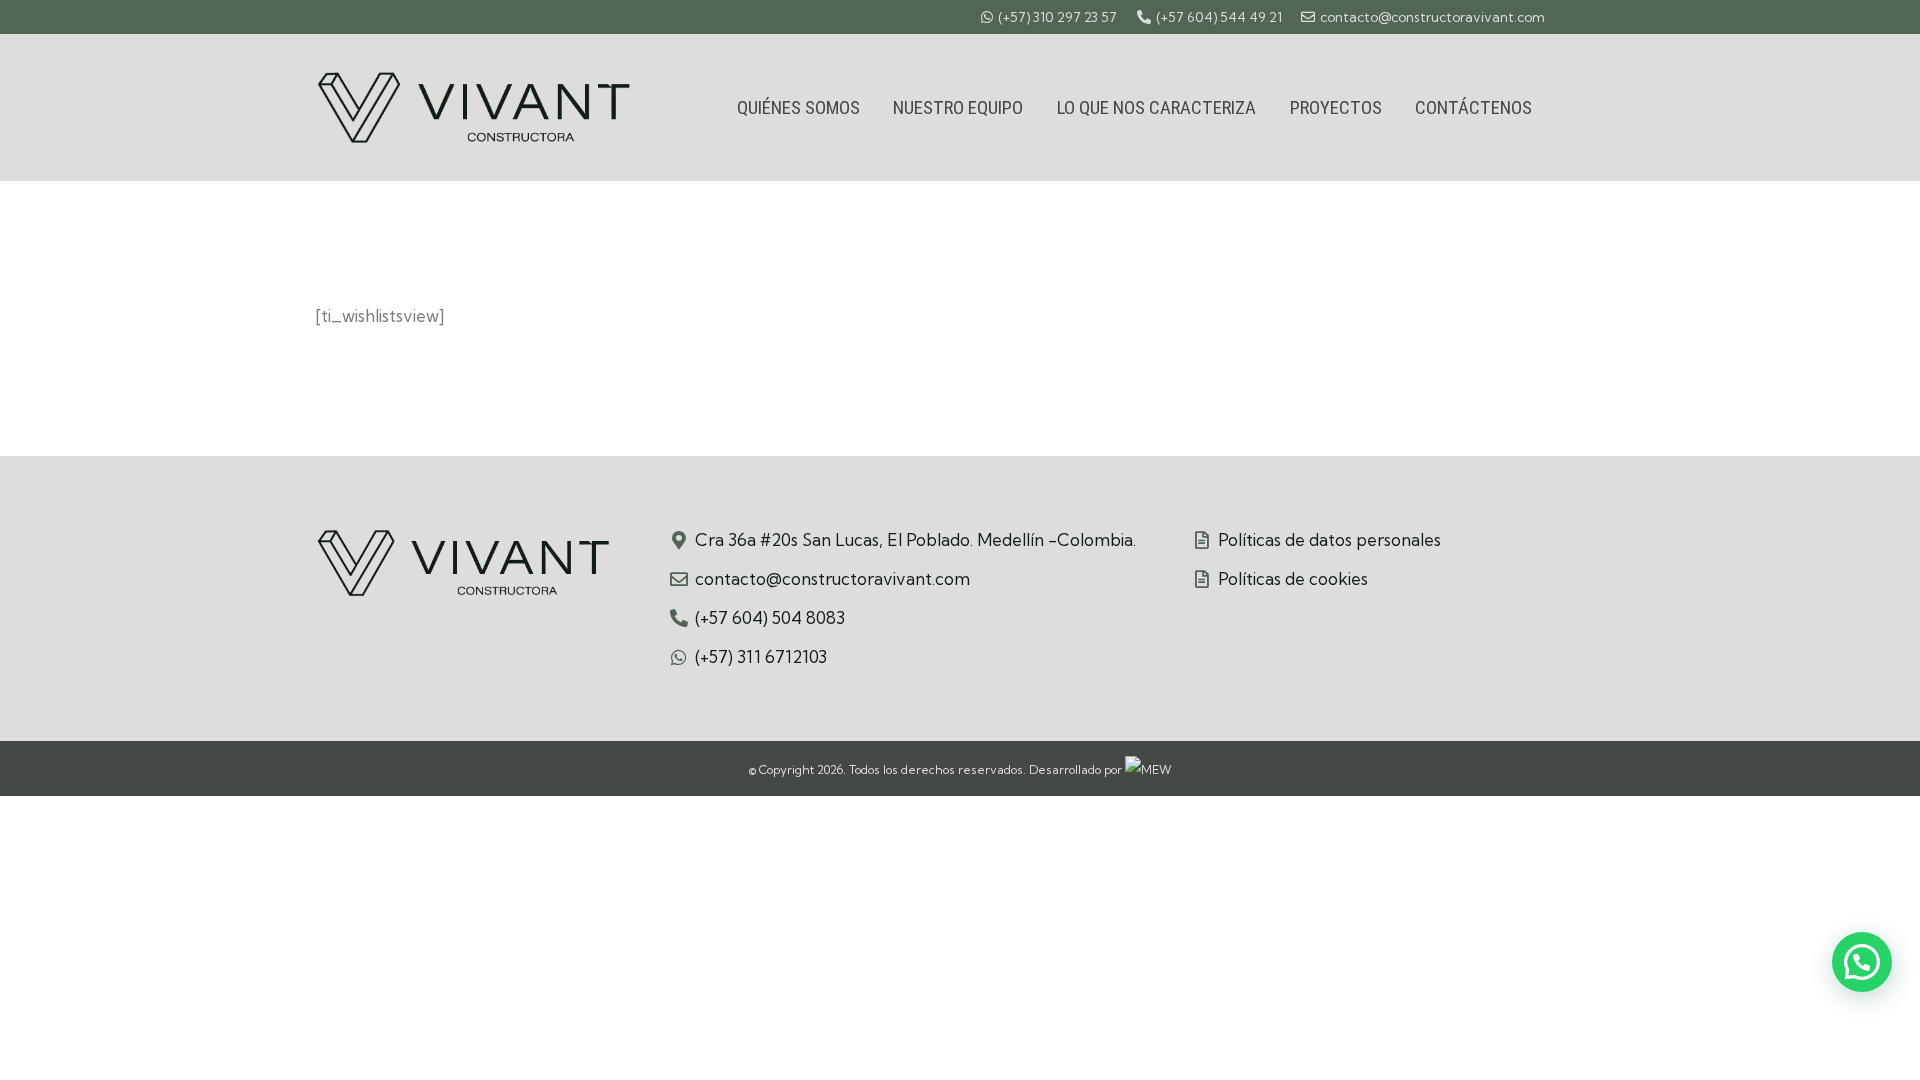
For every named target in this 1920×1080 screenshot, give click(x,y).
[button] (1862, 962)
